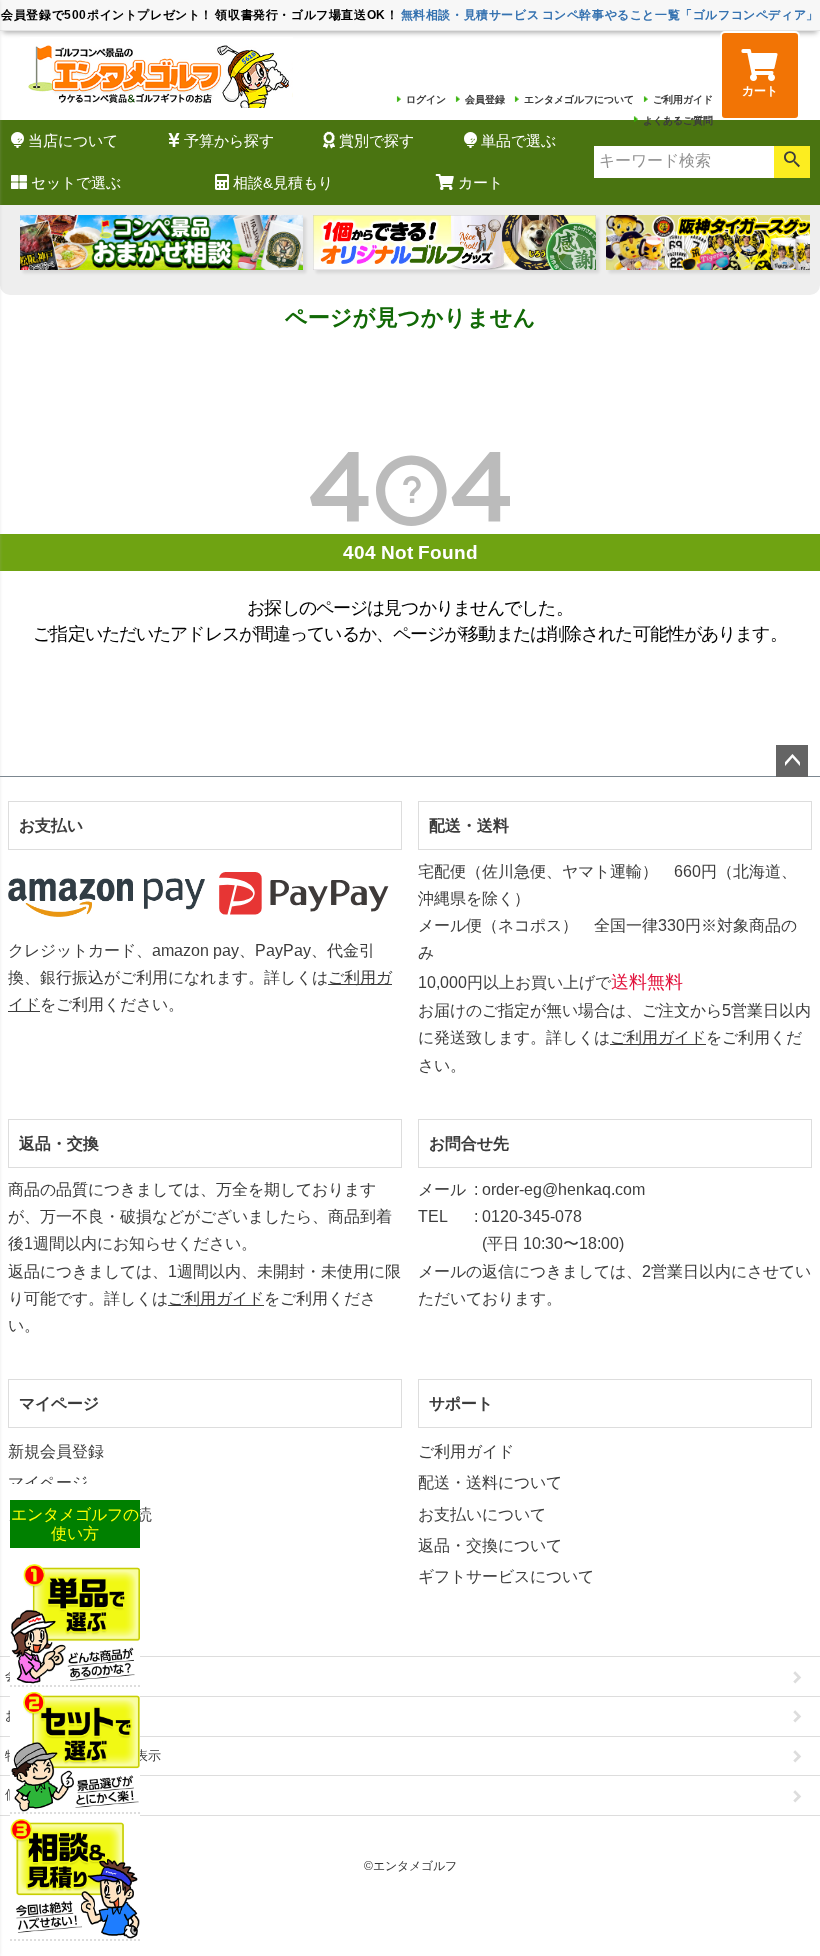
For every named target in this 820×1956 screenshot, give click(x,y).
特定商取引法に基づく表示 (83, 1755)
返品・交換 (59, 1143)
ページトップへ (792, 761)
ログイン (426, 99)
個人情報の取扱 (50, 1794)
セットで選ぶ (76, 182)
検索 (792, 162)
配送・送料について (490, 1482)
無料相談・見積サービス (470, 15)
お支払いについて (482, 1514)
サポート (461, 1403)
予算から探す (229, 140)
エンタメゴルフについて (579, 99)
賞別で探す (376, 140)
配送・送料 (469, 825)
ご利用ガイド (683, 99)
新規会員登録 (56, 1451)
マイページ (59, 1403)
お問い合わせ (44, 1715)
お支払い (51, 825)
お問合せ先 (469, 1143)
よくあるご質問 (678, 120)
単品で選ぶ (518, 140)
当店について (73, 140)
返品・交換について (490, 1545)
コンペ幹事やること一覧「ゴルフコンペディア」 (680, 15)
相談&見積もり (283, 182)
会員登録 (485, 99)
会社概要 (31, 1675)
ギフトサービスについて (506, 1576)
